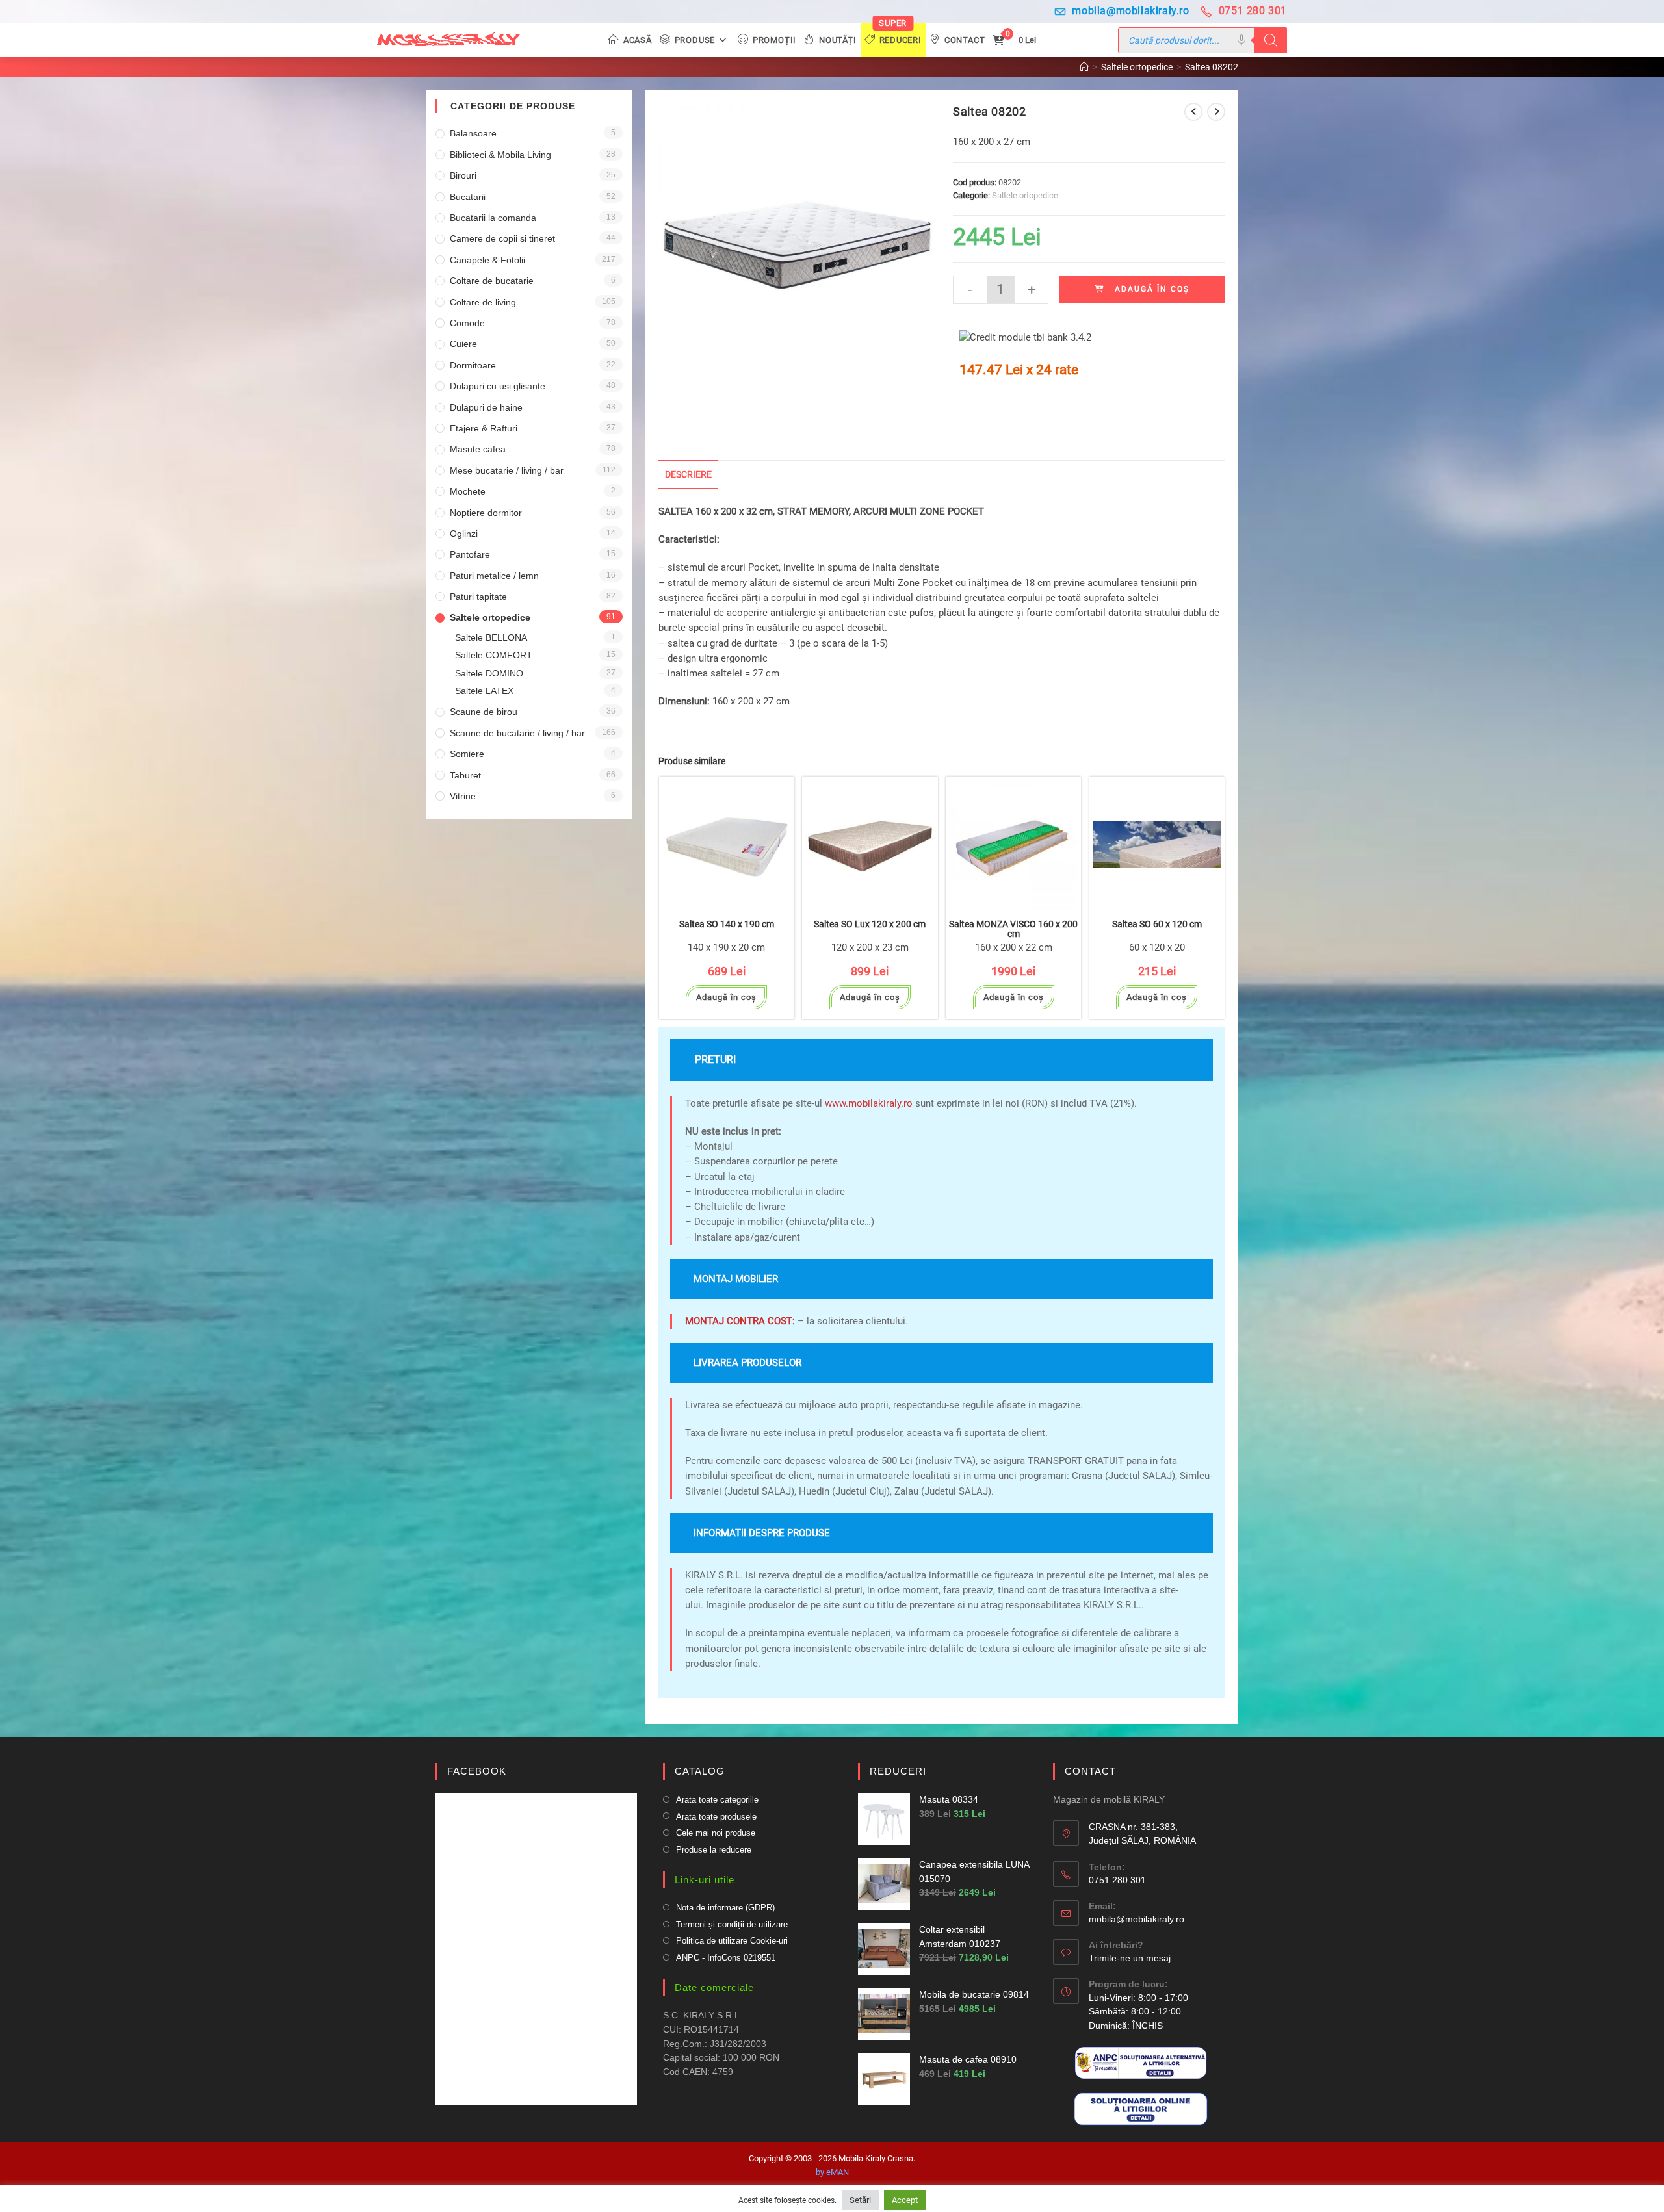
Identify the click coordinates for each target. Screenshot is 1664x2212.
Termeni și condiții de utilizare (732, 1924)
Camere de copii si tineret (502, 238)
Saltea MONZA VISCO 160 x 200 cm (1013, 929)
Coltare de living (483, 302)
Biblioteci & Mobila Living (500, 155)
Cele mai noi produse (716, 1833)
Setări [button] (860, 2200)
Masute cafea (478, 449)
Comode (467, 323)
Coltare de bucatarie (492, 281)
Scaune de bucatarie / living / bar (517, 733)
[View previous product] (1193, 112)
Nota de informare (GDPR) (725, 1908)
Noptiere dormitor (486, 513)
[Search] (1271, 40)
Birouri (463, 175)
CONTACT (1090, 1771)
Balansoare (473, 133)
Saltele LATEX (484, 691)
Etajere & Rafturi (484, 428)
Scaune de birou (484, 712)
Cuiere (463, 344)
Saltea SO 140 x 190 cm (727, 924)
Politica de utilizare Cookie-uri (732, 1941)
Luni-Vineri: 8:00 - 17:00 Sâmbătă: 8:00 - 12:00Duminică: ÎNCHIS (1138, 2012)
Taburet (465, 775)
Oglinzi (464, 534)
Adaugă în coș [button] (726, 997)
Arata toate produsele (716, 1817)
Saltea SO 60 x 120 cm (1157, 924)
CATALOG (700, 1771)
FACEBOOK (477, 1771)
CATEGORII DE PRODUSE (513, 106)
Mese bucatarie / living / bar (507, 470)
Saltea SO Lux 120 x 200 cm (870, 924)
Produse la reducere (714, 1850)
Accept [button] (905, 2200)
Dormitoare (473, 365)
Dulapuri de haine (486, 407)
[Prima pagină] (1084, 67)
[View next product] (1216, 112)
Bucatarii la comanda (493, 218)
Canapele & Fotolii (487, 260)
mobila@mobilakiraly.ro (1130, 11)
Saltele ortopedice (1025, 195)
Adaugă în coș (1152, 289)
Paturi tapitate (478, 597)
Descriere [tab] (688, 474)
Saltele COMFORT (494, 655)
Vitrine (463, 796)
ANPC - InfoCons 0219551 (726, 1958)
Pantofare (470, 554)
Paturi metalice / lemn (494, 576)
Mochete (468, 491)
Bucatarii (468, 197)
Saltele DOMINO (489, 673)
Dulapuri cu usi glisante (498, 386)
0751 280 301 (1253, 11)
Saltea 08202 (1212, 67)
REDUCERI (898, 1771)
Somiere (467, 754)
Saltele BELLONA (491, 637)
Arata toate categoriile (717, 1800)
